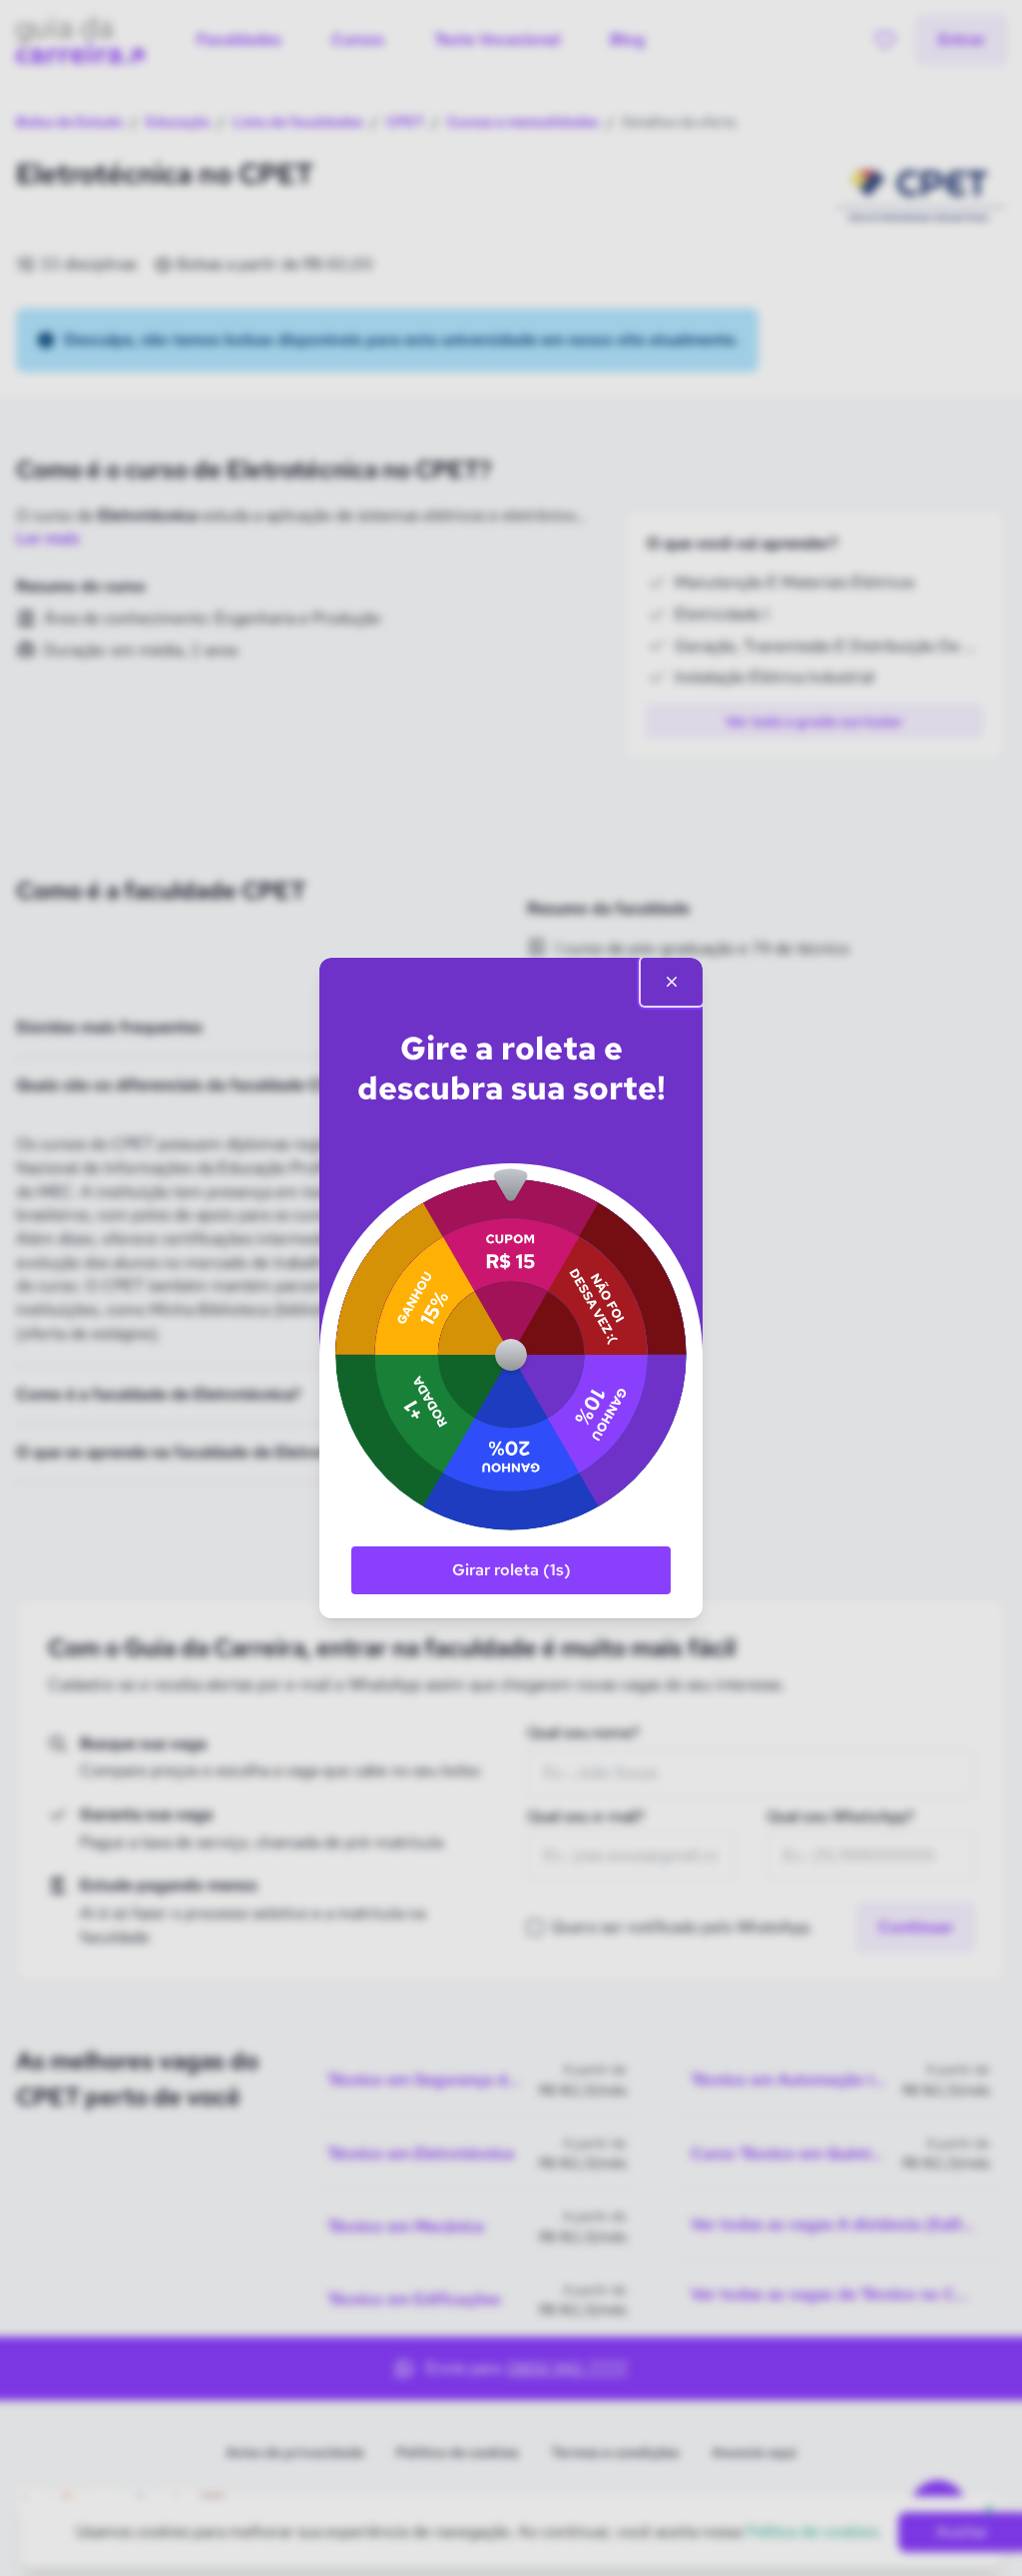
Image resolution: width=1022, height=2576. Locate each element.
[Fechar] (672, 982)
